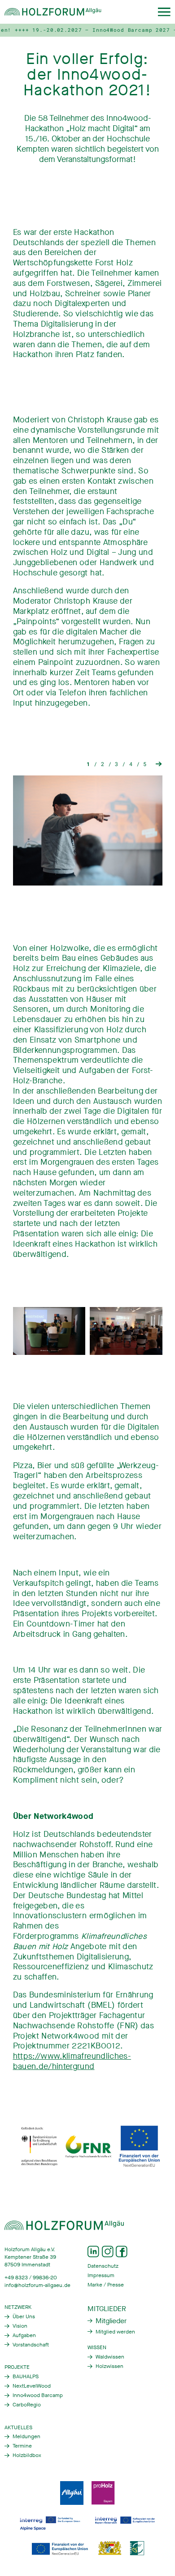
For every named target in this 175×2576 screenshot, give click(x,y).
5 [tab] (145, 764)
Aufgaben (24, 2335)
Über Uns (24, 2316)
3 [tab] (116, 764)
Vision (20, 2326)
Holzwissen (109, 2366)
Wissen (97, 2347)
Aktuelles (18, 2427)
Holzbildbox (27, 2455)
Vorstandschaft (31, 2345)
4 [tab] (131, 764)
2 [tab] (103, 764)
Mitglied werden (115, 2332)
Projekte (17, 2367)
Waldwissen (110, 2357)
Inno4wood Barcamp (38, 2395)
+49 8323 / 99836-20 (31, 2278)
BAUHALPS (26, 2376)
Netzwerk (18, 2307)
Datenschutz (103, 2266)
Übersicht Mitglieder (107, 2321)
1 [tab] (88, 764)
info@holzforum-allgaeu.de (37, 2285)
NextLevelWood (32, 2386)
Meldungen (26, 2436)
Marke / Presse (106, 2285)
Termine (22, 2446)
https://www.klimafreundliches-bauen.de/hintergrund (72, 2061)
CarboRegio (27, 2405)
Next (159, 764)
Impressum (101, 2275)
